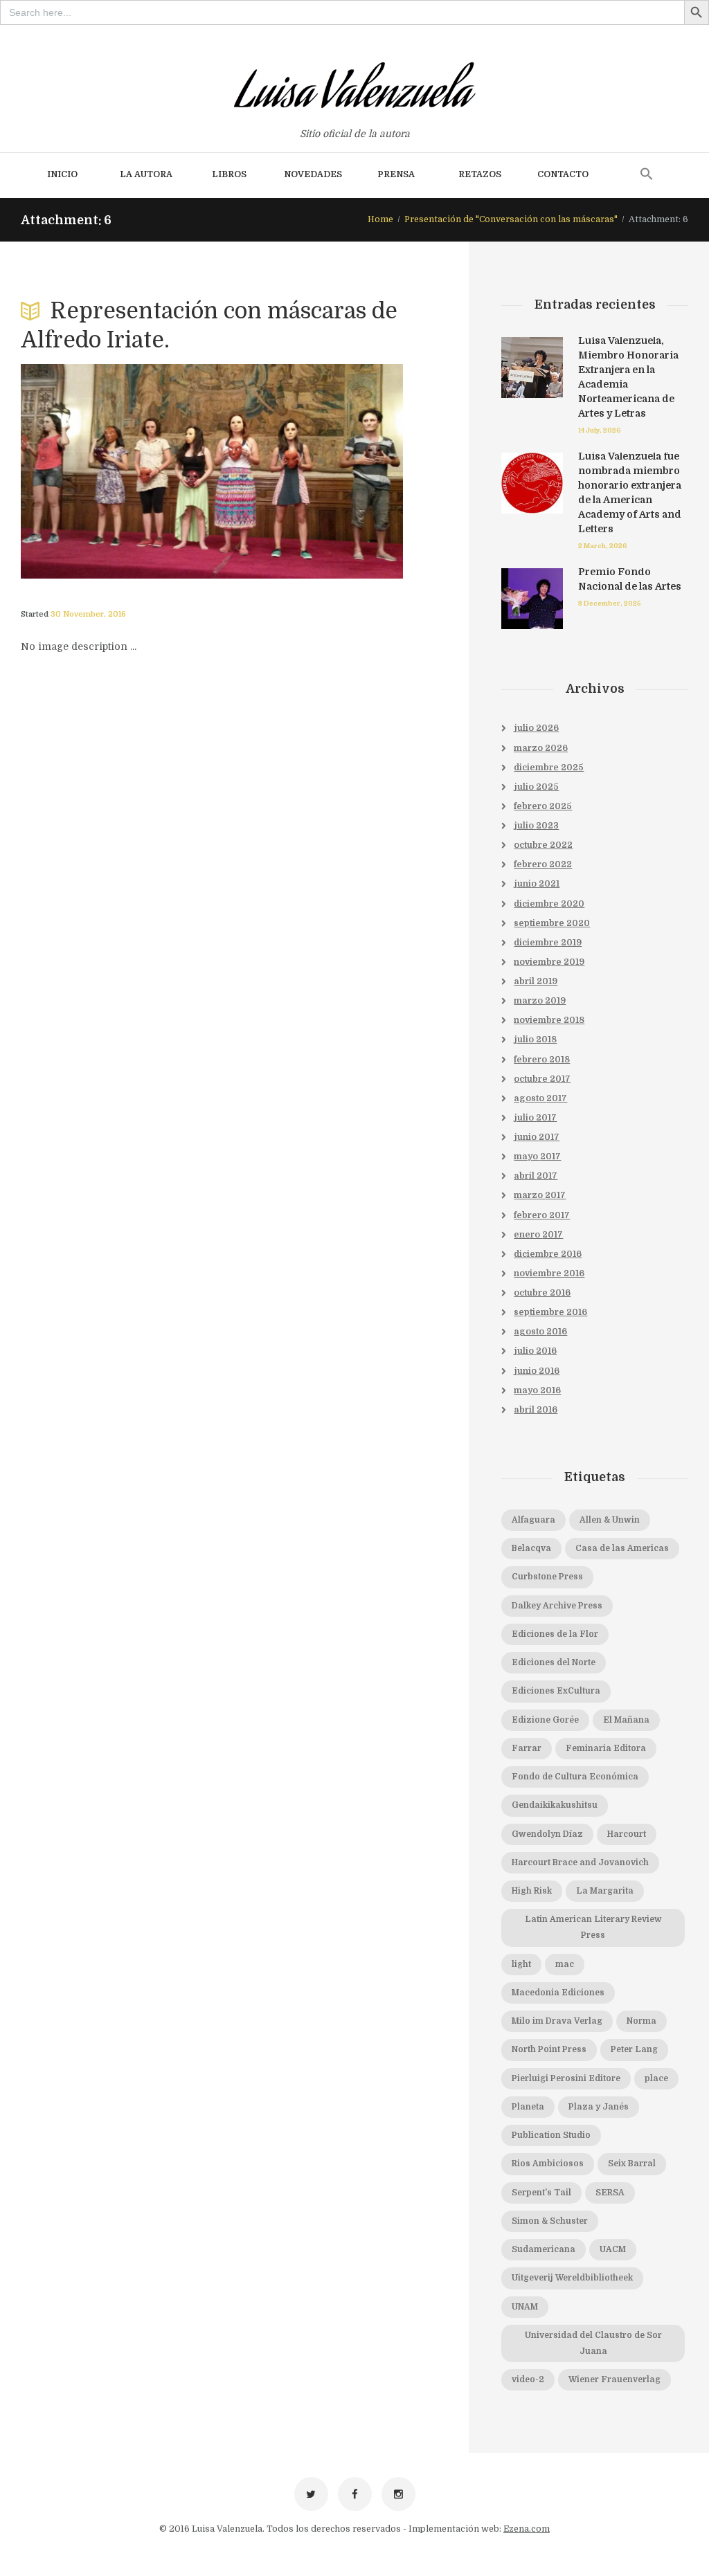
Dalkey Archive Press (557, 1606)
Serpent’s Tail (541, 2193)
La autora (146, 174)
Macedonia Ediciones (558, 1993)
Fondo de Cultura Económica (575, 1777)
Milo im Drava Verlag (557, 2021)
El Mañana (626, 1720)
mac (565, 1964)
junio (537, 884)
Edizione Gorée (545, 1720)
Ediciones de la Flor (555, 1634)
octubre (543, 845)
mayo (537, 1157)
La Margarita (605, 1891)
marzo (541, 748)
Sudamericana (544, 2249)
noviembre (549, 962)
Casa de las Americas (622, 1548)
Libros (229, 174)
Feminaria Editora (606, 1748)
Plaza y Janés (599, 2107)
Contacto (563, 174)
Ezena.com (527, 2529)
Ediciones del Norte (554, 1662)
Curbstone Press (547, 1577)
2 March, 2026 (603, 546)
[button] (647, 175)
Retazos (480, 174)
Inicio (62, 174)
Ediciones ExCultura (556, 1691)
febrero (543, 806)
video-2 (528, 2379)
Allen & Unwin (610, 1520)
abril (536, 981)
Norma (641, 2021)
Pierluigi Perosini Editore (566, 2078)
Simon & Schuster (550, 2221)
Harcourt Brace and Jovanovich (580, 1862)
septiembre (552, 923)
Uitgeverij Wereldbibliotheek (572, 2278)
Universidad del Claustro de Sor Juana (593, 2343)
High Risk (532, 1891)
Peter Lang (634, 2049)
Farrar (527, 1748)
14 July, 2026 (600, 430)
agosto (540, 1098)
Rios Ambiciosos (548, 2164)
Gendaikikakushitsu (555, 1805)
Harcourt (627, 1834)
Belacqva (531, 1548)
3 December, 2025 (610, 603)
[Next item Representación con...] (307, 471)
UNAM (525, 2307)
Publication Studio (551, 2135)
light (521, 1964)
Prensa (396, 174)
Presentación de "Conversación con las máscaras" (511, 219)
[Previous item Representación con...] (116, 471)
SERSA (610, 2193)
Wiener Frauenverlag (614, 2379)
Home (380, 219)
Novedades (313, 174)
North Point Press (549, 2049)
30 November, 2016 (88, 614)
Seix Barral (632, 2164)
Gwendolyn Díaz (547, 1834)
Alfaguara (533, 1520)
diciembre (549, 768)
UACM (613, 2249)
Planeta (528, 2107)
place (656, 2078)
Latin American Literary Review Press (593, 1927)
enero (538, 1235)
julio (536, 728)
